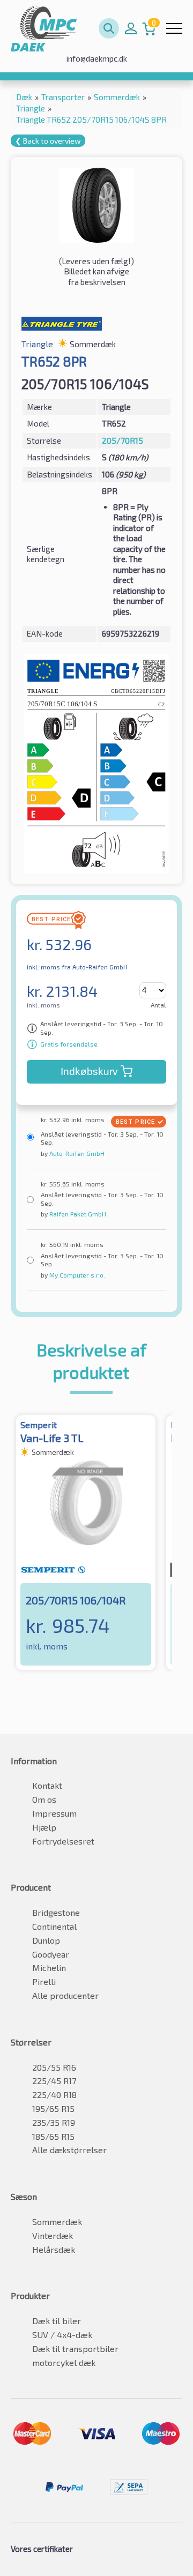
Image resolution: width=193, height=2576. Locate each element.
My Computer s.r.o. (76, 1275)
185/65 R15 (53, 2136)
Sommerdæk (57, 2222)
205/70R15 (123, 440)
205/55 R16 (54, 2067)
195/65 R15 (53, 2108)
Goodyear (51, 1954)
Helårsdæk (54, 2249)
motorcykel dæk (64, 2362)
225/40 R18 (54, 2095)
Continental (54, 1926)
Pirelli (44, 1981)
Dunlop (46, 1940)
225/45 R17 (54, 2081)
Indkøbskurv (89, 1072)
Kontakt (47, 1785)
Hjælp (44, 1827)
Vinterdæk (53, 2235)
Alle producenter (65, 1995)
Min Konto (131, 28)
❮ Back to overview (48, 141)
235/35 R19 (54, 2122)
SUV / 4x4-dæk (62, 2335)
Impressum (54, 1813)
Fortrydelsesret (63, 1841)
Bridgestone (56, 1912)
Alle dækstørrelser (69, 2150)
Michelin (49, 1968)
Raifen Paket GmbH (77, 1214)
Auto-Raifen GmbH (76, 1153)
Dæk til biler (57, 2321)
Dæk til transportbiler (75, 2349)
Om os (44, 1799)
